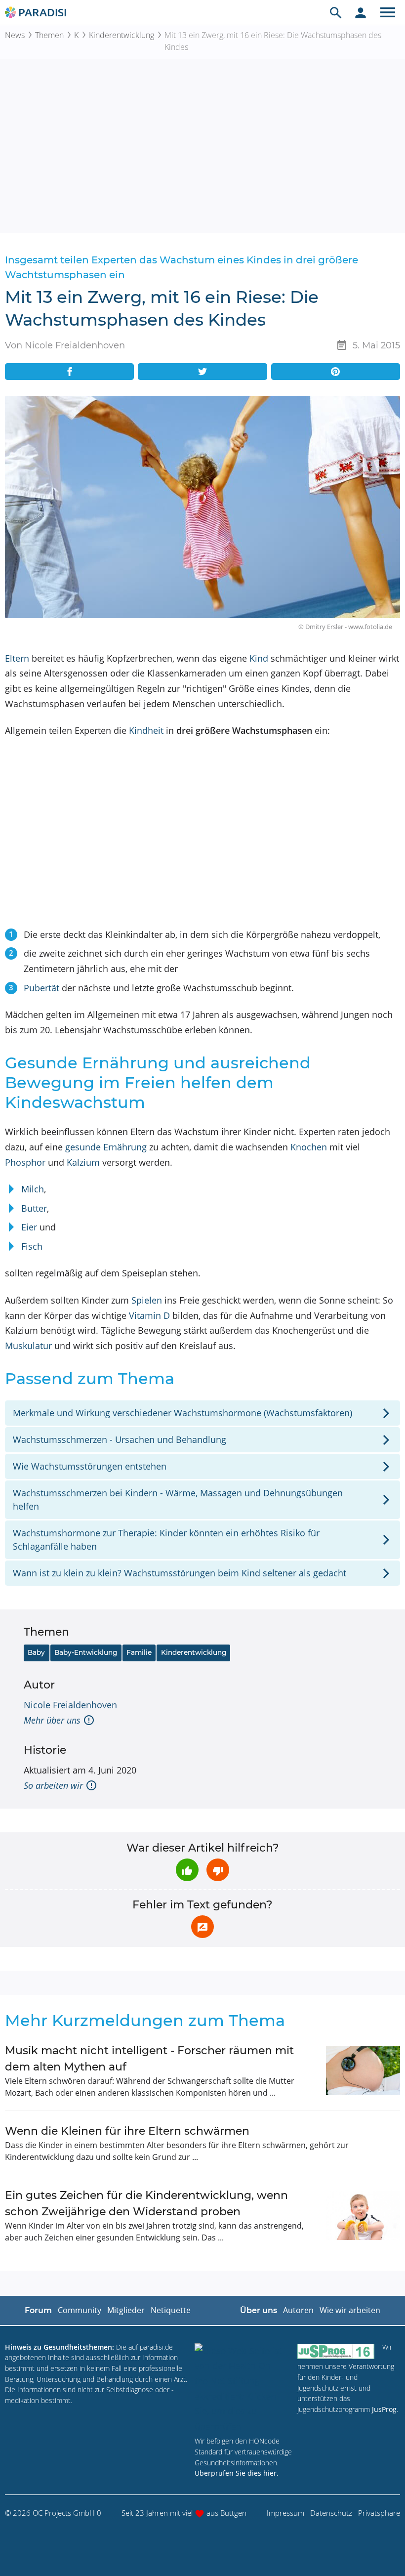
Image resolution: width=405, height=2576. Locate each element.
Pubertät (41, 988)
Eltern (17, 658)
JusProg (384, 2409)
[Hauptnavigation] (388, 12)
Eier (29, 1227)
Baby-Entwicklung (86, 1652)
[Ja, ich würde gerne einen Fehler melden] (202, 1927)
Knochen (309, 1147)
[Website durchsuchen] (336, 12)
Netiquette (171, 2310)
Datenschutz (331, 2513)
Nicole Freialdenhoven (70, 1705)
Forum (38, 2310)
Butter (34, 1208)
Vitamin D (149, 1315)
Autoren (298, 2310)
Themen (49, 35)
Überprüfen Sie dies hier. (237, 2473)
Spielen (147, 1300)
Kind (259, 658)
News (15, 35)
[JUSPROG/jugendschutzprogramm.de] (336, 2351)
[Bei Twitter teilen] (202, 372)
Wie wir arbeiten (350, 2310)
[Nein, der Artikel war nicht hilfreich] (218, 1870)
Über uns (259, 2310)
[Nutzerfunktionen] (361, 12)
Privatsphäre (379, 2513)
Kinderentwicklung (121, 35)
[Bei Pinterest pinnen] (336, 372)
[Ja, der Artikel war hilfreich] (187, 1870)
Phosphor (25, 1162)
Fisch (32, 1246)
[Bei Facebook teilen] (69, 372)
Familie (139, 1652)
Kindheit (146, 730)
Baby (36, 1652)
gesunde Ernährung (106, 1147)
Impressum (285, 2513)
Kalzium (83, 1162)
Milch (33, 1189)
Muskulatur (28, 1346)
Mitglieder (126, 2310)
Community (80, 2310)
